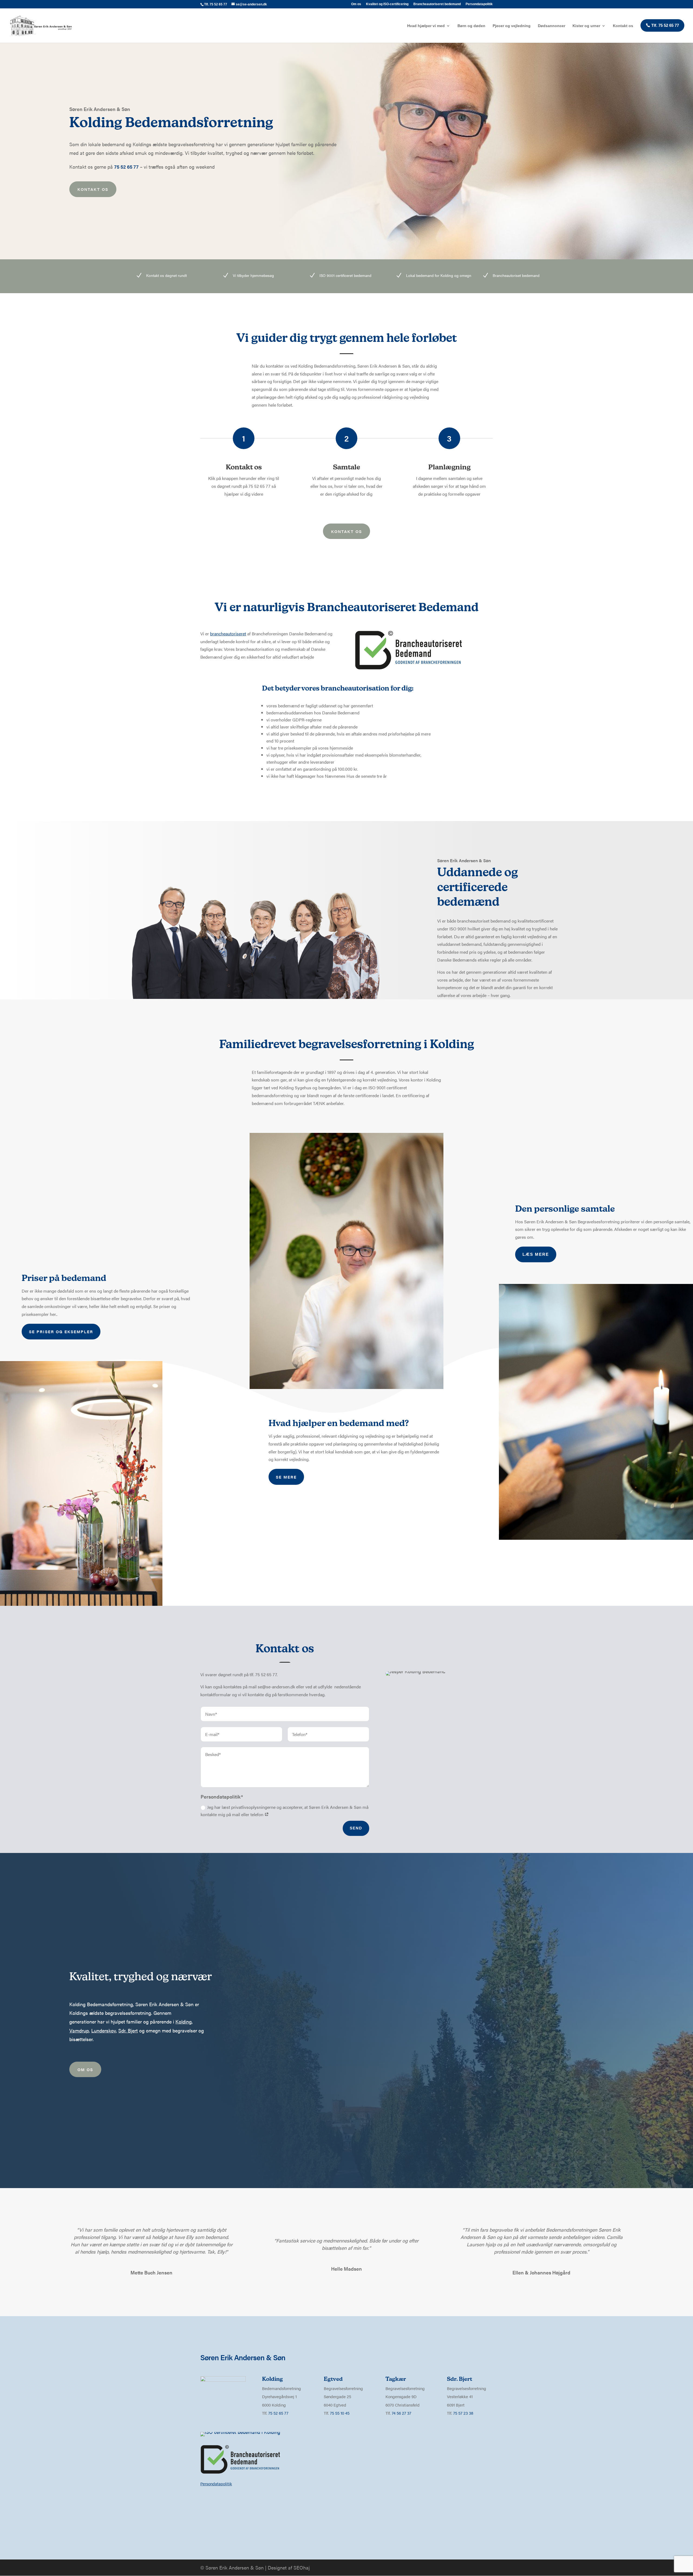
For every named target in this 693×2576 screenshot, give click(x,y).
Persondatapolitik (479, 4)
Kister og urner (586, 26)
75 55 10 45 (340, 2413)
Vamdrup (79, 2030)
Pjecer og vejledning (512, 26)
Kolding (184, 2021)
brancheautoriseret (228, 634)
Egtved (333, 2379)
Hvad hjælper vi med (426, 26)
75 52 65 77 (278, 2413)
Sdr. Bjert (128, 2030)
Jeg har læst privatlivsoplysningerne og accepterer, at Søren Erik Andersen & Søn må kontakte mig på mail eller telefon (285, 1811)
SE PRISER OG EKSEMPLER (61, 1331)
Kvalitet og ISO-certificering (387, 4)
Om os (356, 4)
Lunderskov (104, 2030)
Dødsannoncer (552, 26)
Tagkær (396, 2379)
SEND (356, 1828)
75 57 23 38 (463, 2413)
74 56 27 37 (401, 2413)
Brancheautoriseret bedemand (437, 4)
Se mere (286, 1477)
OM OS (85, 2069)
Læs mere (536, 1254)
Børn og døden (471, 26)
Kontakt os (623, 26)
